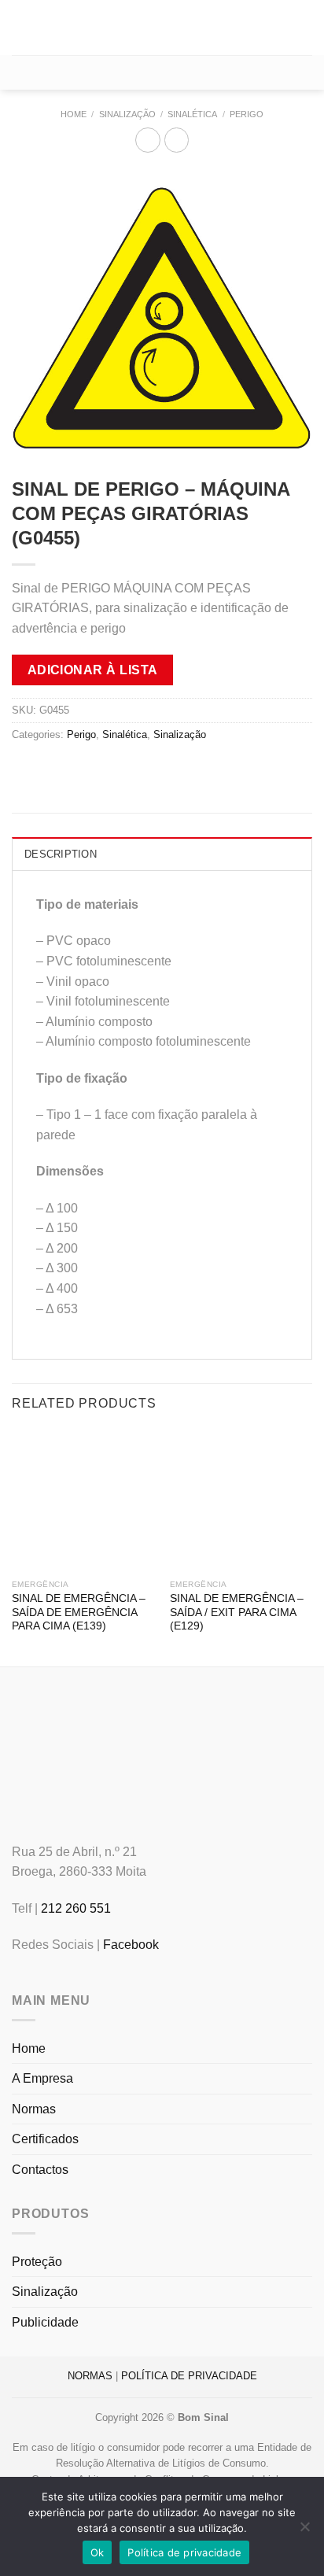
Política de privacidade (184, 2552)
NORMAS (90, 2376)
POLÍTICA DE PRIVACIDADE (189, 2376)
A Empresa (42, 2078)
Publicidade (45, 2322)
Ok (98, 2552)
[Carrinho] (162, 72)
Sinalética (192, 114)
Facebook (131, 1945)
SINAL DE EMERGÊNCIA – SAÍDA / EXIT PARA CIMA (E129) (237, 1612)
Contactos (40, 2170)
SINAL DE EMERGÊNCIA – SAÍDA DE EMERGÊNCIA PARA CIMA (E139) (79, 1612)
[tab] (162, 854)
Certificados (45, 2139)
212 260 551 (76, 1908)
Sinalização (127, 114)
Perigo (247, 114)
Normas (34, 2109)
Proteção (37, 2262)
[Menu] (21, 27)
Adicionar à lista (93, 670)
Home (74, 114)
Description (61, 854)
